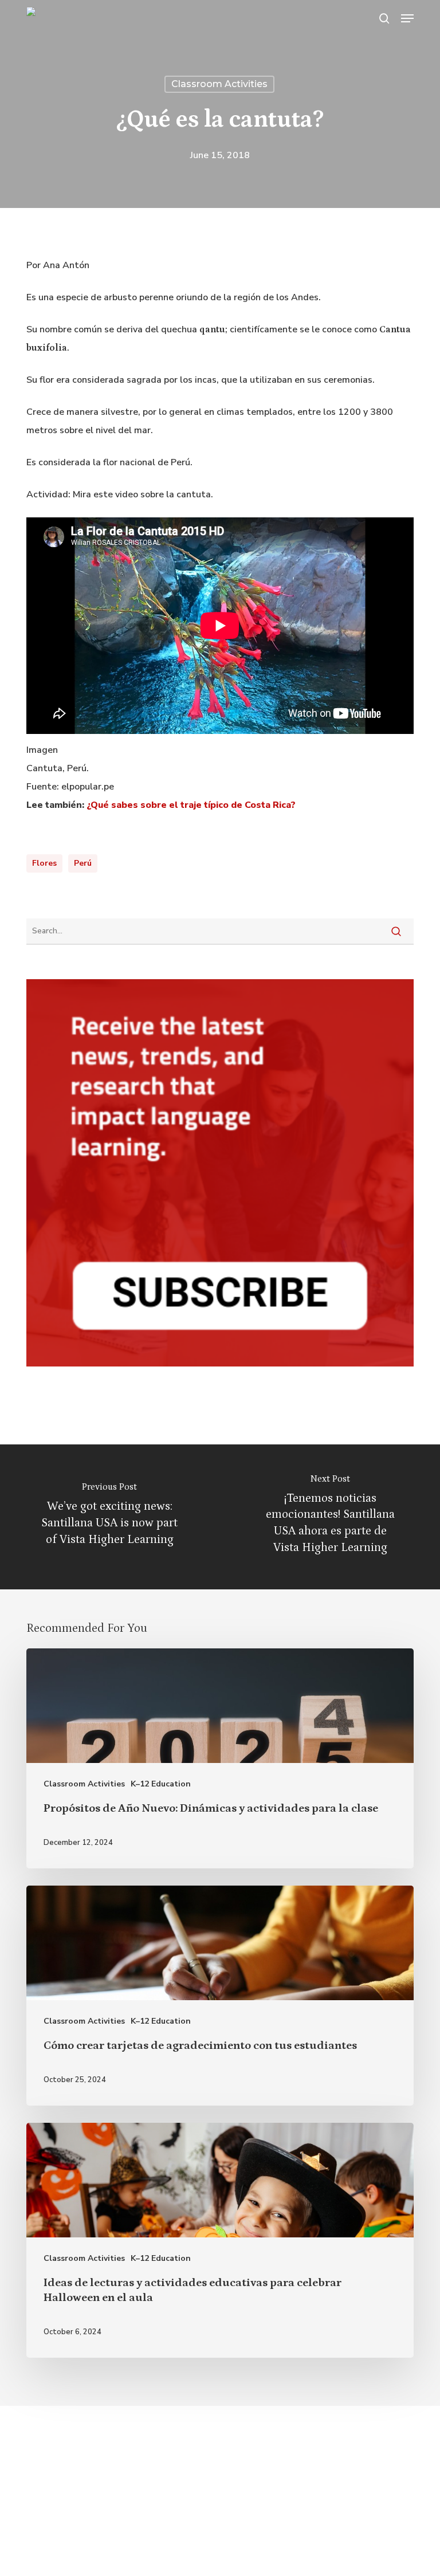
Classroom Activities (219, 84)
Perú (83, 863)
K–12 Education (161, 1784)
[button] (407, 18)
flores (44, 863)
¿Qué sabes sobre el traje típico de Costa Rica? (191, 805)
